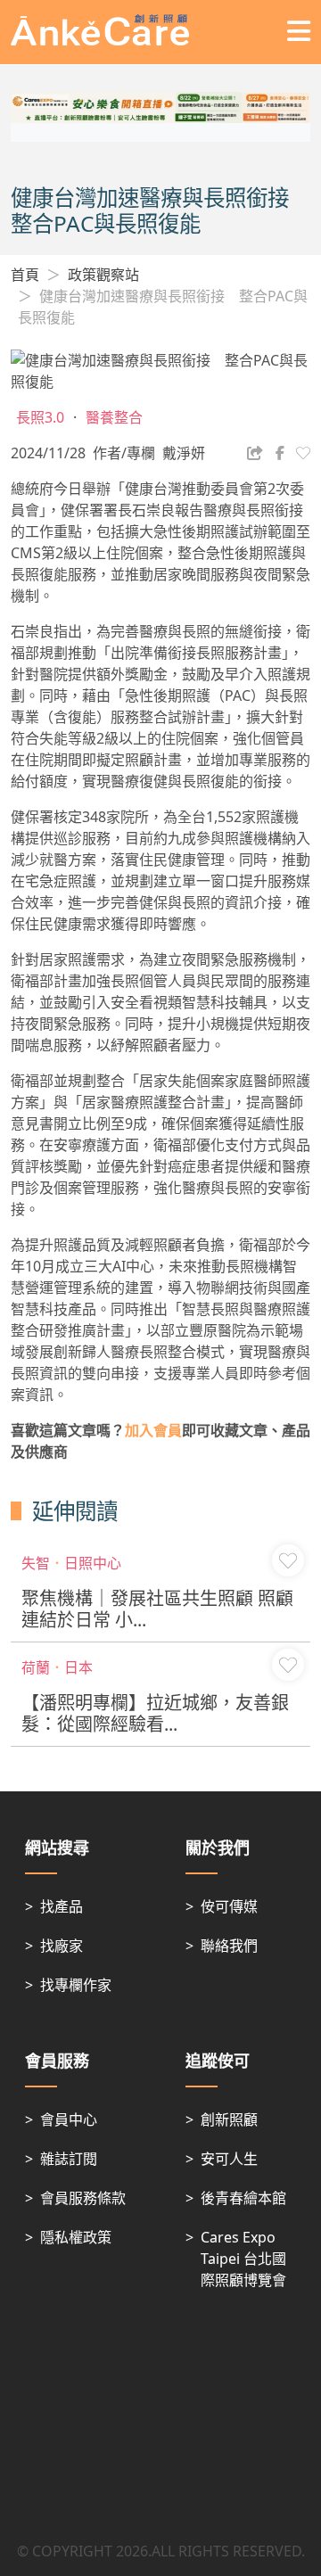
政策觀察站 (103, 275)
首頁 (25, 275)
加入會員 (153, 1430)
